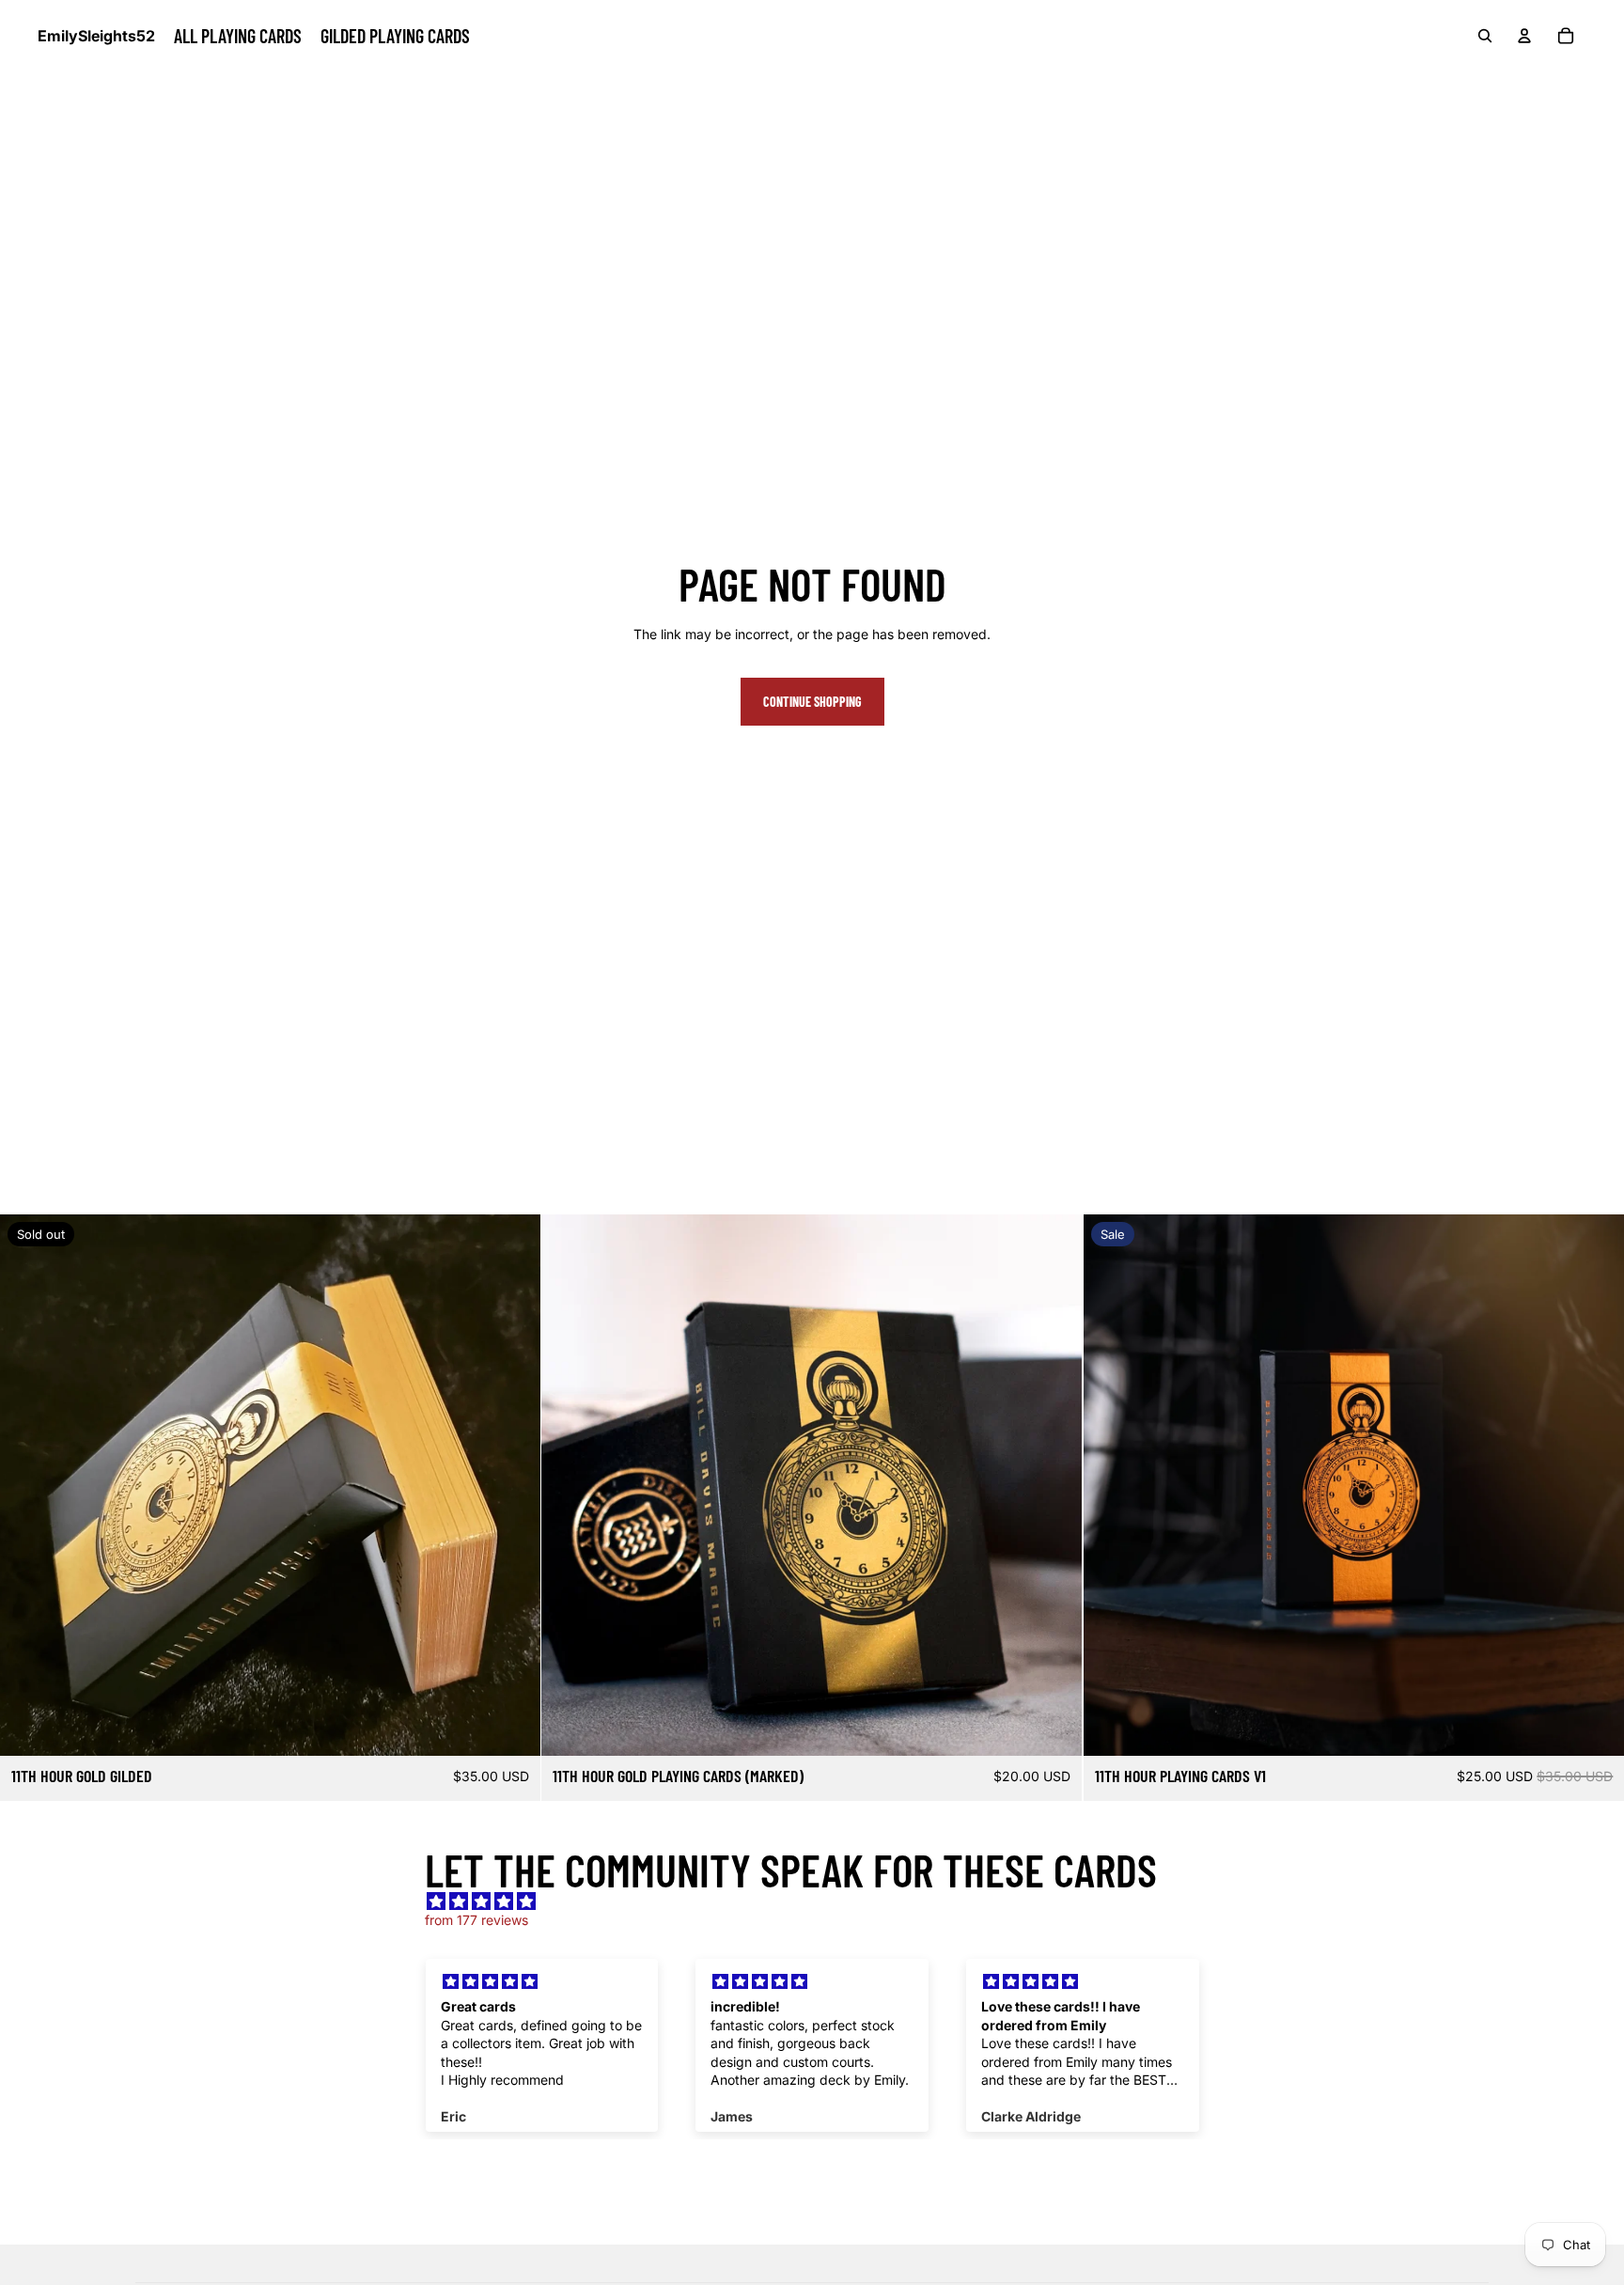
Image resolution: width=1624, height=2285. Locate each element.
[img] (821, 1902)
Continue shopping (812, 702)
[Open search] (1485, 36)
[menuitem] (238, 36)
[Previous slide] (28, 1485)
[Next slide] (512, 1485)
